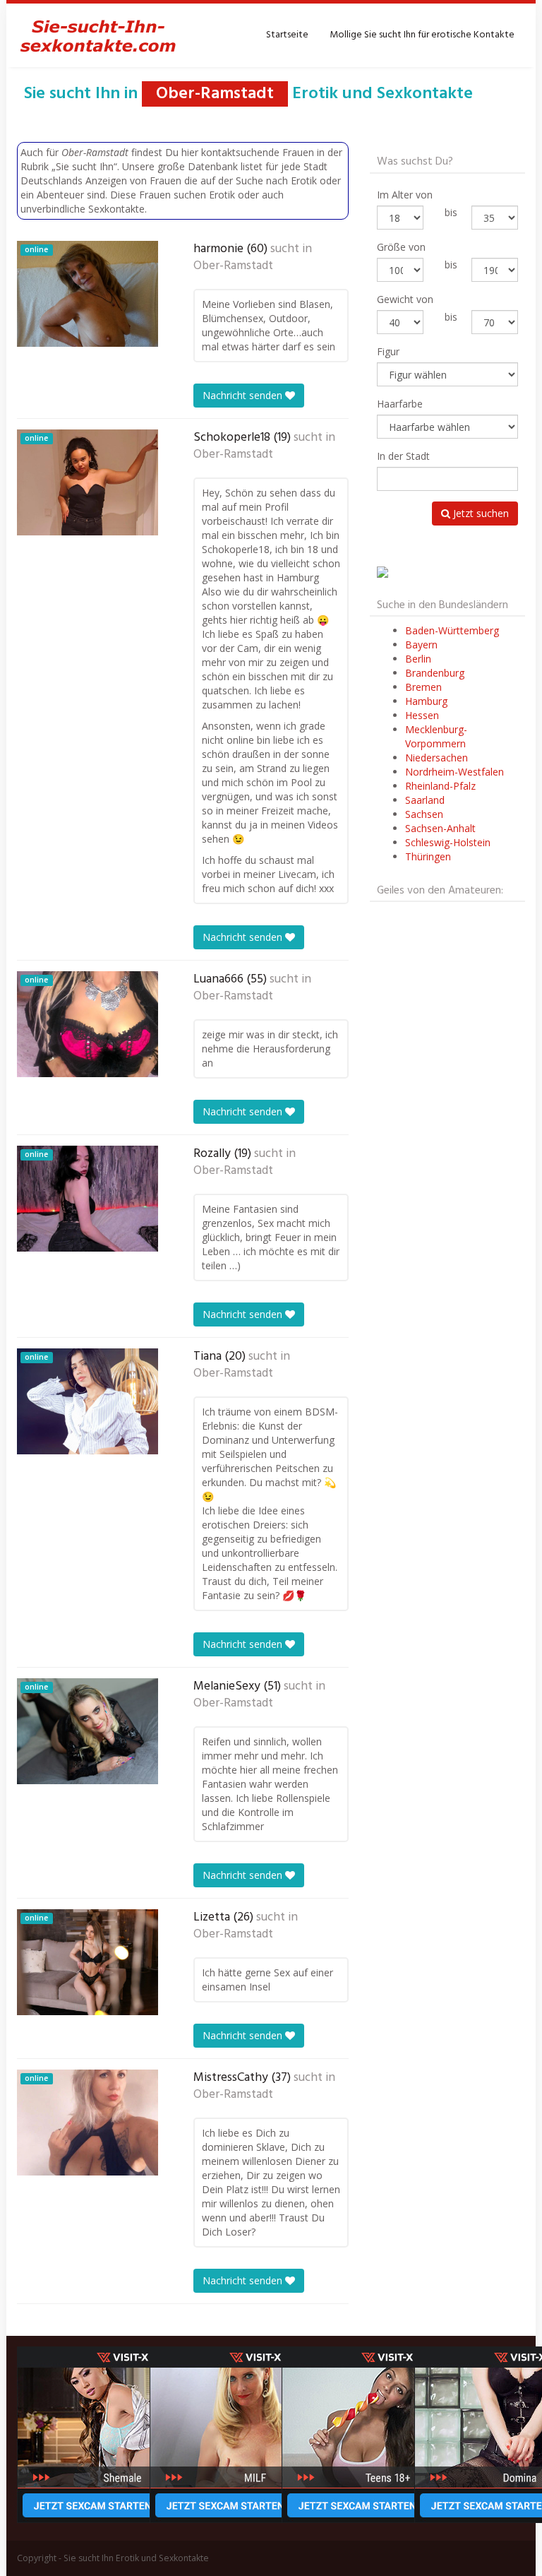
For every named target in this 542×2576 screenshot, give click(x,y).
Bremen (423, 687)
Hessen (422, 715)
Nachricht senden (244, 395)
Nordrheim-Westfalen (454, 772)
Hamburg (426, 701)
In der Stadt (403, 456)
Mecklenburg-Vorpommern (436, 736)
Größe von (401, 247)
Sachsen (424, 814)
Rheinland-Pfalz (440, 786)
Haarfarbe (400, 404)
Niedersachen (436, 758)
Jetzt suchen (480, 513)
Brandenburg (435, 673)
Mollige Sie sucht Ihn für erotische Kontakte (422, 35)
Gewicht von (405, 299)
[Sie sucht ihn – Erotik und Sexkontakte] (98, 35)
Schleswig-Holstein (448, 842)
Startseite (287, 35)
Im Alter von (405, 195)
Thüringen (428, 856)
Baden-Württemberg (452, 630)
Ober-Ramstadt (233, 266)
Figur (388, 351)
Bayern (421, 645)
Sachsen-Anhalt (440, 828)
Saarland (425, 800)
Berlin (418, 659)
